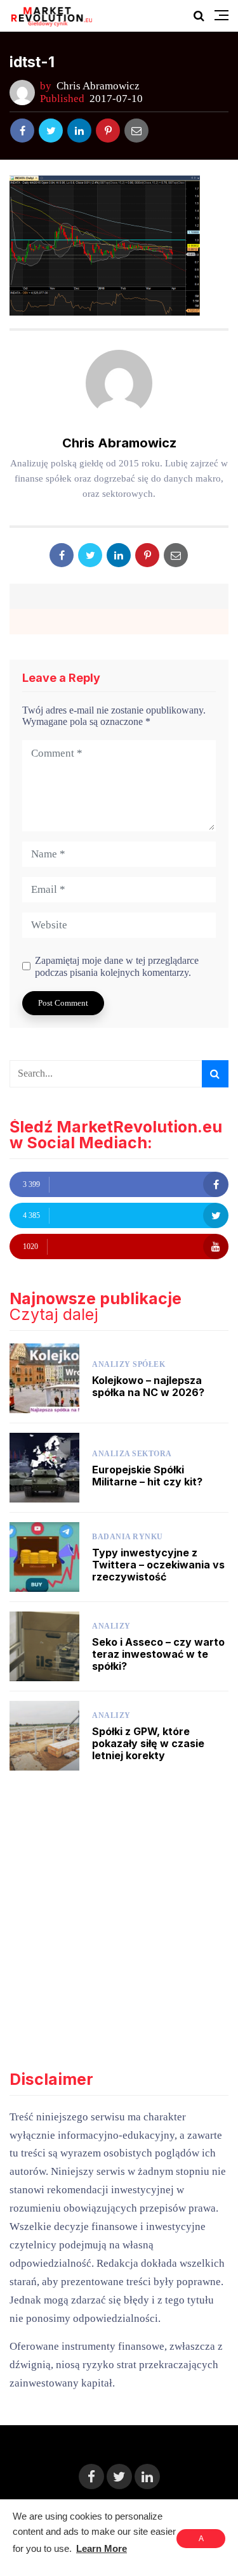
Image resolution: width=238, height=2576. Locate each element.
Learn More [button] (102, 2548)
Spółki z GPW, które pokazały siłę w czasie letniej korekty (148, 1743)
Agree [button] (201, 2541)
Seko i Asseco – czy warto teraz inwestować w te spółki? (158, 1654)
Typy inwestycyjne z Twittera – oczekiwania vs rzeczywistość (158, 1565)
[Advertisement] (119, 1921)
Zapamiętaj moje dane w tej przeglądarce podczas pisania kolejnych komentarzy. (117, 966)
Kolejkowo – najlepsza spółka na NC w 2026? (148, 1386)
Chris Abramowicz (98, 86)
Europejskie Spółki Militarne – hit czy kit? (147, 1476)
